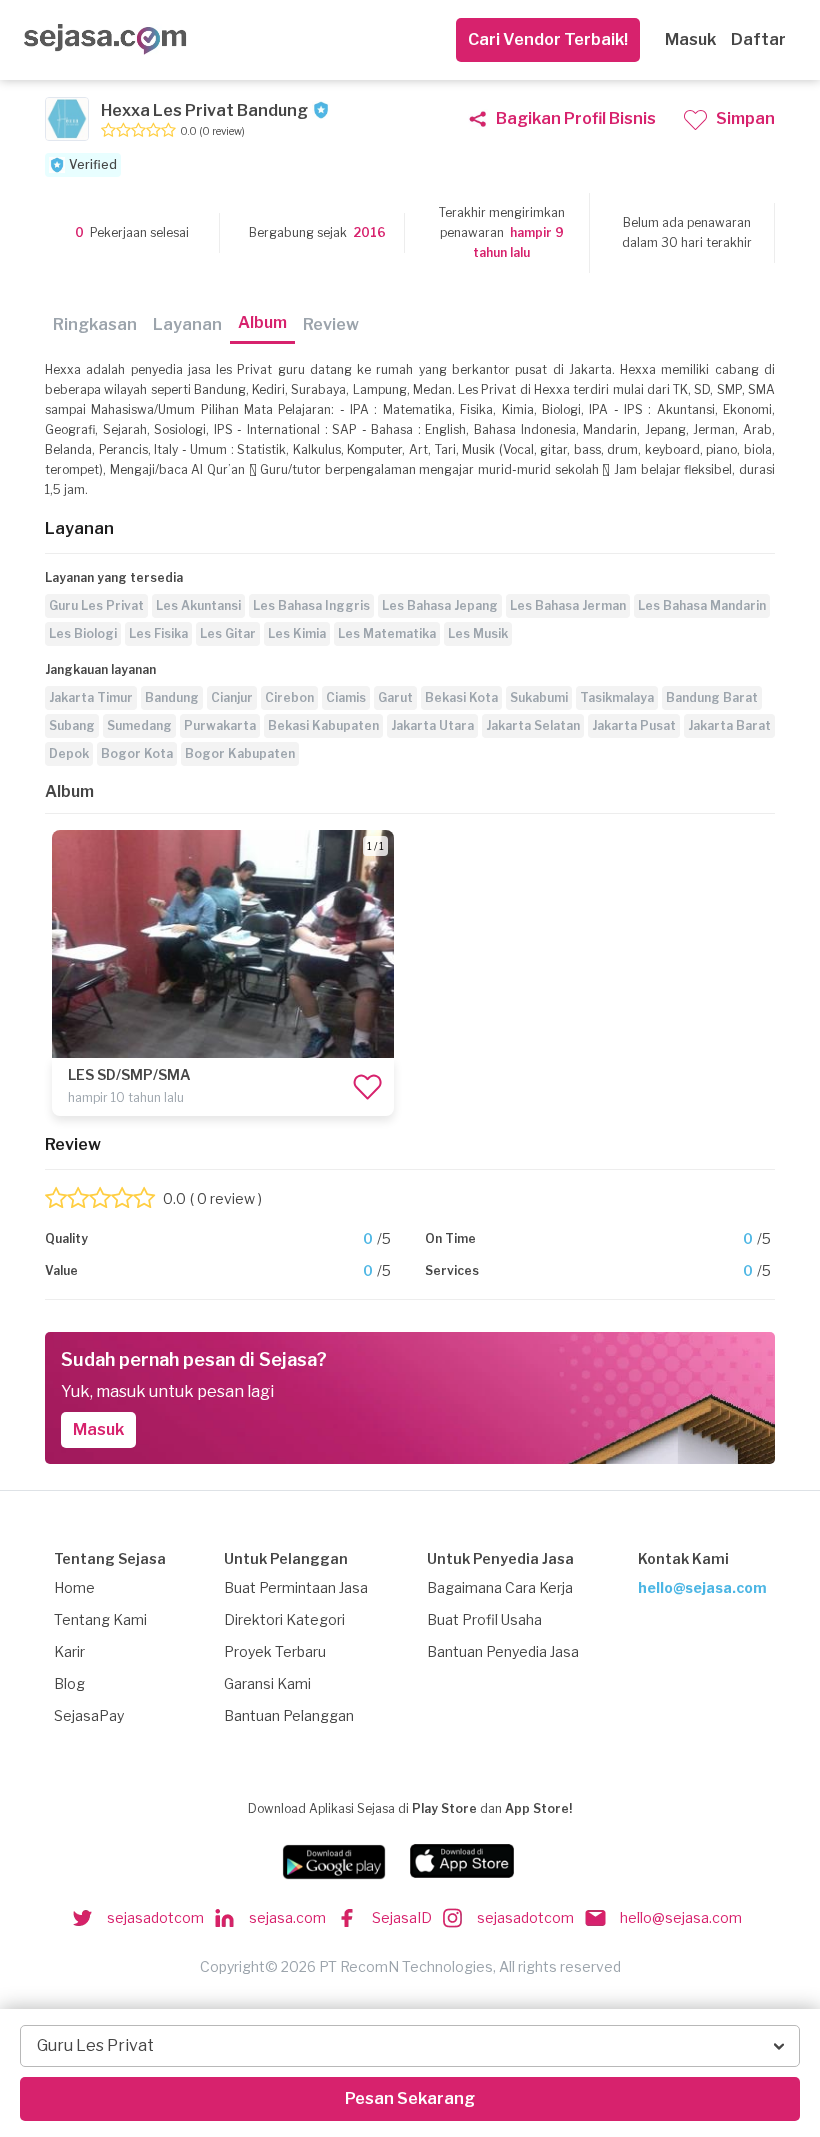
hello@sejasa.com (702, 1587)
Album (262, 322)
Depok (69, 753)
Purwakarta (220, 725)
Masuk (690, 39)
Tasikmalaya (617, 697)
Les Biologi (83, 633)
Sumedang (139, 725)
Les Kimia (297, 633)
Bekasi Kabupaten (323, 725)
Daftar (758, 39)
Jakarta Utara (432, 725)
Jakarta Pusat (634, 725)
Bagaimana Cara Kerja (500, 1587)
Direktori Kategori (284, 1619)
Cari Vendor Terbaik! (548, 39)
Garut (395, 697)
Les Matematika (387, 633)
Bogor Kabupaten (240, 753)
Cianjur (232, 697)
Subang (72, 725)
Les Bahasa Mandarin (702, 605)
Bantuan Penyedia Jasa (503, 1651)
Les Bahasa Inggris (311, 605)
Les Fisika (158, 633)
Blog (69, 1683)
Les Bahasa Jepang (440, 605)
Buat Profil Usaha (484, 1619)
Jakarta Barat (729, 725)
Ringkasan (95, 324)
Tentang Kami (100, 1619)
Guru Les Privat (96, 605)
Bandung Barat (712, 697)
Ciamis (346, 697)
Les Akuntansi (198, 605)
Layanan (187, 324)
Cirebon (289, 697)
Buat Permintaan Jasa (296, 1587)
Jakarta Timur (91, 697)
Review (331, 324)
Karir (69, 1651)
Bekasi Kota (461, 697)
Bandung (172, 697)
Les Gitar (228, 633)
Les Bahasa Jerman (568, 605)
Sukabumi (539, 697)
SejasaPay (89, 1715)
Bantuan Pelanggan (289, 1715)
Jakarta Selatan (533, 725)
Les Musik (478, 633)
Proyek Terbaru (275, 1651)
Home (74, 1587)
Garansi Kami (267, 1683)
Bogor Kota (137, 753)
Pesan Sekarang (410, 2098)
